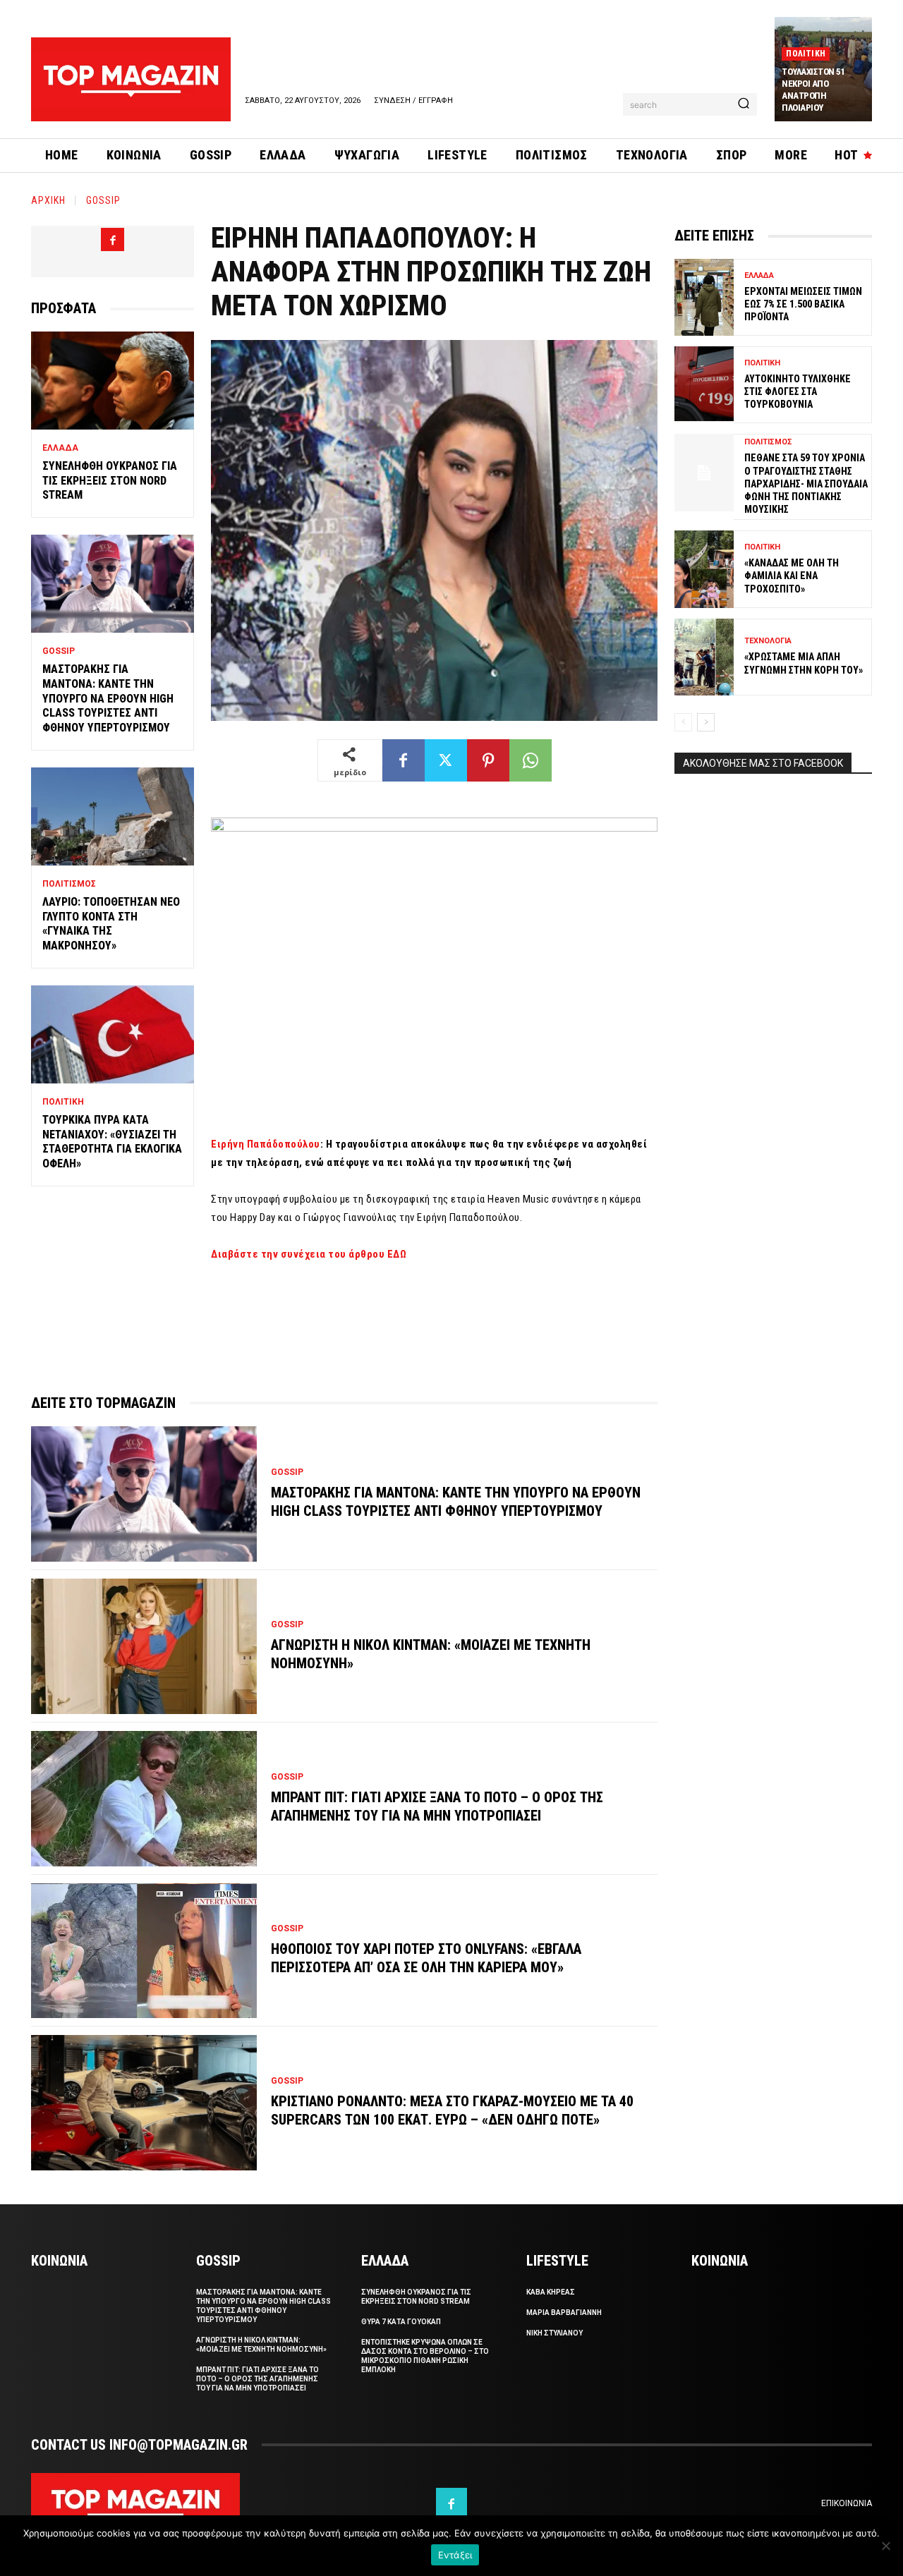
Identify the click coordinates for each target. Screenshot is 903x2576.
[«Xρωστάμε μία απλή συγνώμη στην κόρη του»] (704, 657)
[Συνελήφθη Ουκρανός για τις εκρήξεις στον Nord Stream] (113, 381)
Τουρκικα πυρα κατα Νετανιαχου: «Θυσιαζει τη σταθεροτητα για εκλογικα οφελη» (112, 1142)
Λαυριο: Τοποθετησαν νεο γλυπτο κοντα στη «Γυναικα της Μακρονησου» (111, 924)
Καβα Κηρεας (551, 2292)
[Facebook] (113, 239)
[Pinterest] (488, 760)
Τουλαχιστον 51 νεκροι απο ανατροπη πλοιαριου (813, 90)
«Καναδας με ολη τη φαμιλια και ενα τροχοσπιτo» (792, 576)
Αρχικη (48, 200)
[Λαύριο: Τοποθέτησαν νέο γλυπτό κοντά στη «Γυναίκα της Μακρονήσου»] (113, 816)
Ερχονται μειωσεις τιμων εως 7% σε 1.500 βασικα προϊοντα (803, 304)
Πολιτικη (806, 54)
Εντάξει (455, 2555)
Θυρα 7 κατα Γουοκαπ (401, 2322)
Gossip (103, 200)
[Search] (744, 104)
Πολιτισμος (69, 884)
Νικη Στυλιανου (554, 2333)
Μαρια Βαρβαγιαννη (564, 2313)
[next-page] (706, 722)
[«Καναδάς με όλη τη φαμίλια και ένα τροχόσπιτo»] (704, 569)
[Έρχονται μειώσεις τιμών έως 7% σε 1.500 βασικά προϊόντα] (704, 297)
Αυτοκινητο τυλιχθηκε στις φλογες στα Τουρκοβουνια (798, 391)
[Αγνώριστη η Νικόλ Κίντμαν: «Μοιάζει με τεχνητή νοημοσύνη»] (144, 1646)
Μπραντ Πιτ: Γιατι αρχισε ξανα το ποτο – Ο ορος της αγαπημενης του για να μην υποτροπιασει (257, 2379)
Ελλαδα (60, 448)
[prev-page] (683, 722)
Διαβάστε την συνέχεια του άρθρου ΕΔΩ (309, 1254)
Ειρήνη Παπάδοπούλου (266, 1144)
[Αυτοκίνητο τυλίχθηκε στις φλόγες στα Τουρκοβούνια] (704, 385)
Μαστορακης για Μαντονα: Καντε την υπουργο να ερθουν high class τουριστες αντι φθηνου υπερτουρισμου (108, 698)
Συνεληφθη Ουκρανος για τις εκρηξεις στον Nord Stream (110, 481)
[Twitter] (446, 760)
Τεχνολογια (768, 641)
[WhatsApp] (531, 760)
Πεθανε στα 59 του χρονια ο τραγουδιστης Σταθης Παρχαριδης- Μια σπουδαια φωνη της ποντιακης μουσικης (806, 484)
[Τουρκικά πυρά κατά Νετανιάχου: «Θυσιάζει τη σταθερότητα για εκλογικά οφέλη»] (113, 1034)
